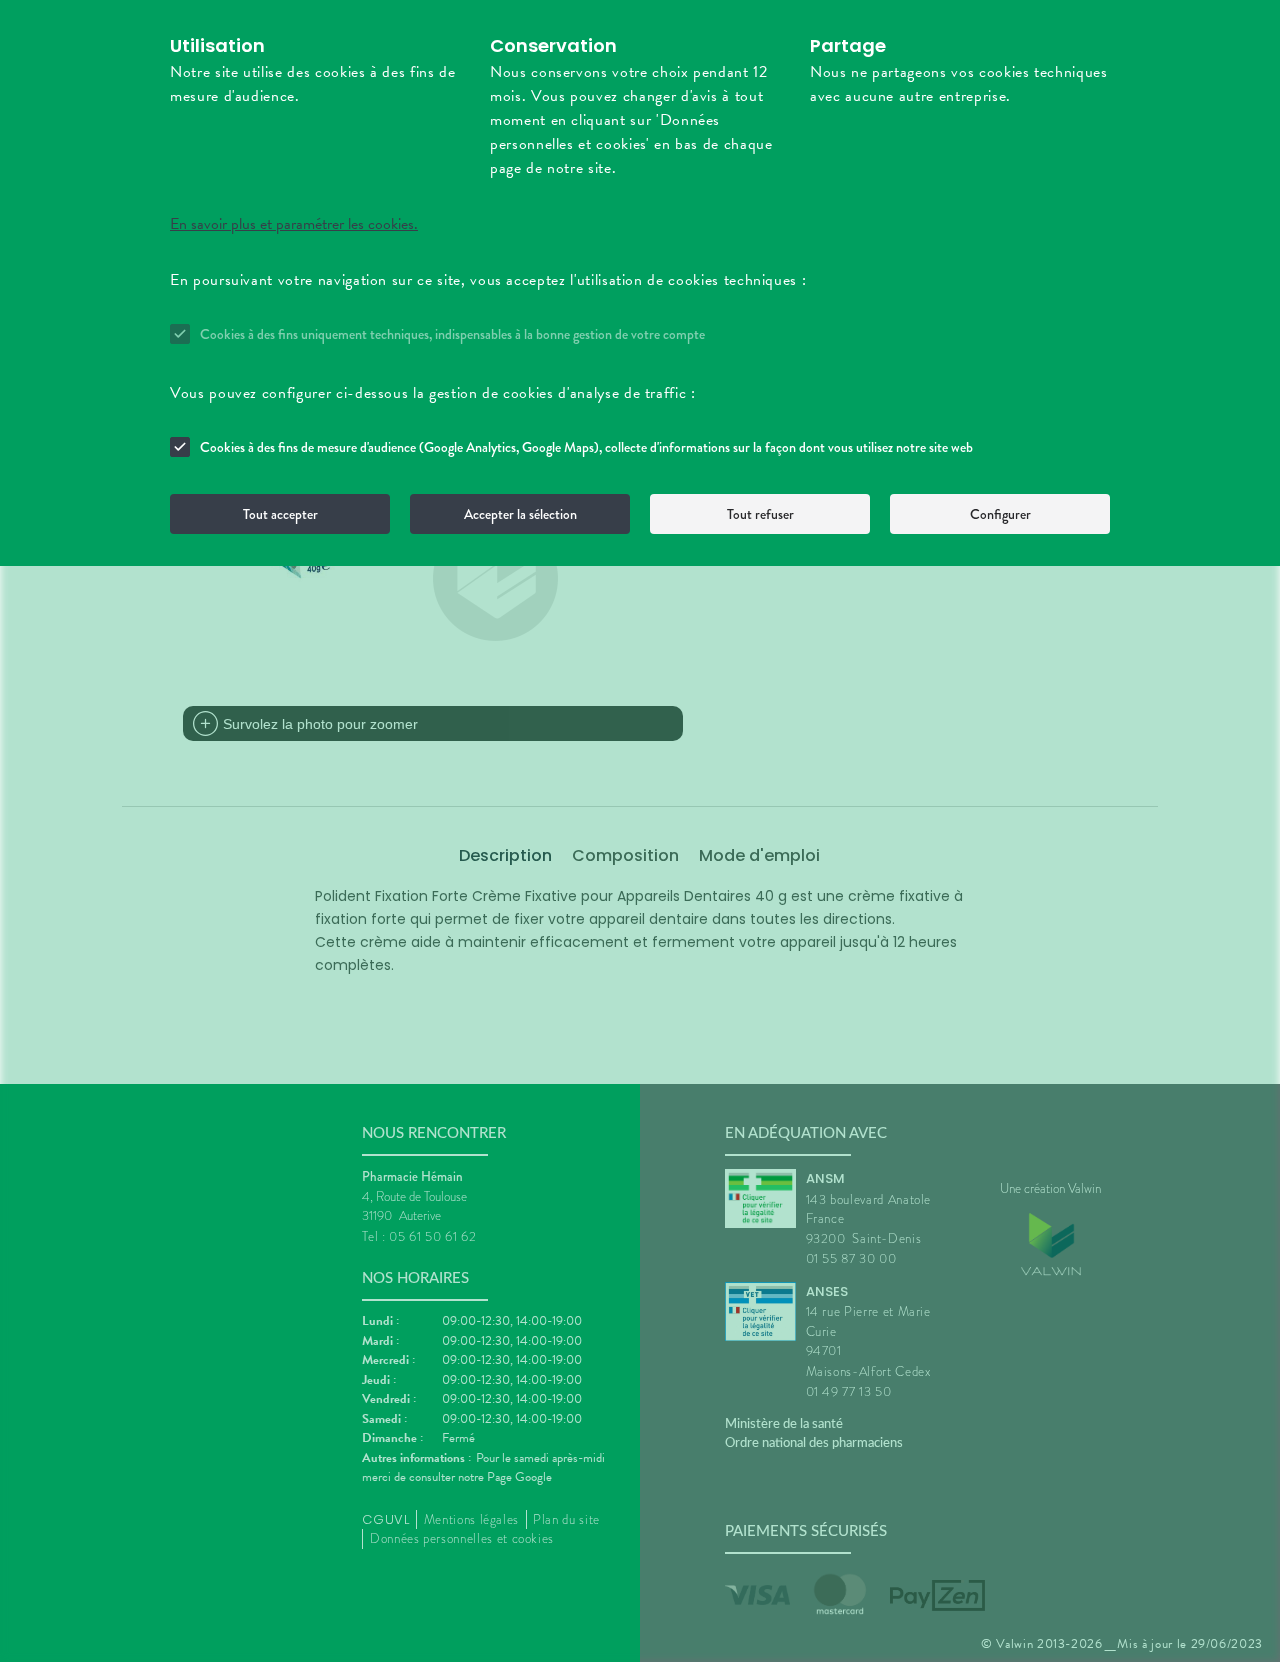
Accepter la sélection (520, 514)
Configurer (1000, 514)
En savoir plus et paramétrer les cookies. (294, 224)
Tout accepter (280, 514)
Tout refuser (760, 514)
